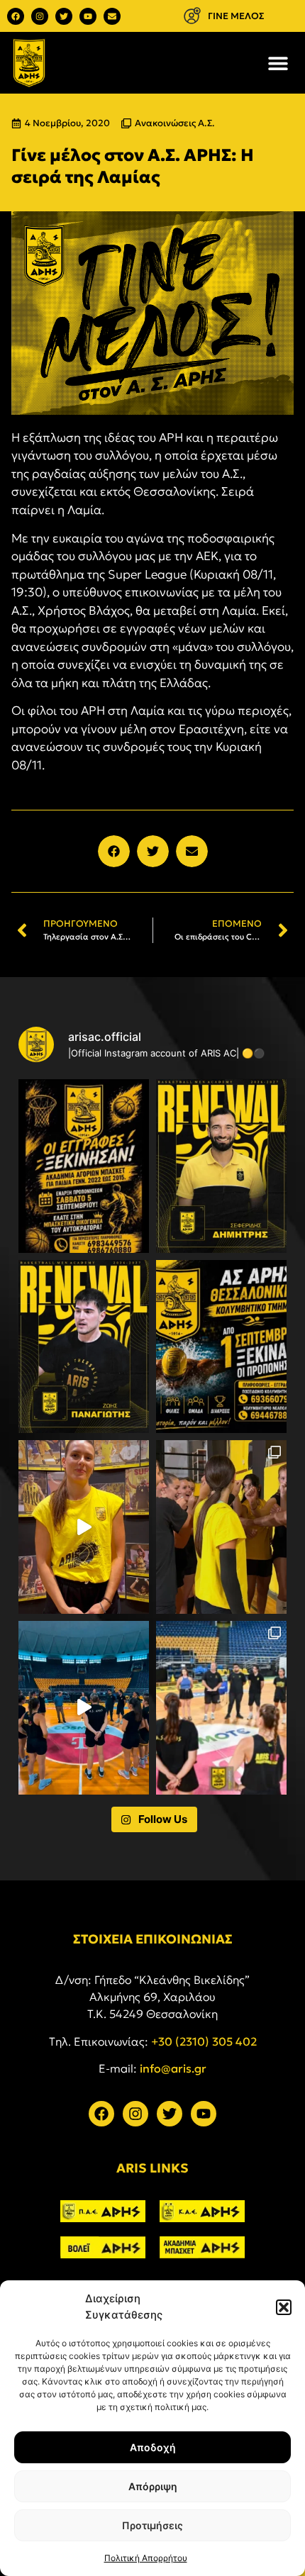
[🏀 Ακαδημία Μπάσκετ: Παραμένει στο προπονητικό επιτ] (221, 1166)
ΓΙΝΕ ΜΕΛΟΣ (236, 16)
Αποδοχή (153, 2447)
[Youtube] (88, 16)
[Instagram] (40, 16)
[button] (284, 2307)
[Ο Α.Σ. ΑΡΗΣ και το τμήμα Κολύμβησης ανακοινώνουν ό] (221, 1347)
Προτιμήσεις (152, 2525)
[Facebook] (16, 16)
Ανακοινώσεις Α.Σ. (175, 123)
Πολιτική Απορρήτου (146, 2558)
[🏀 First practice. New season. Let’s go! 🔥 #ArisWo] (84, 1708)
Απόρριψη (153, 2486)
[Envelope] (112, 16)
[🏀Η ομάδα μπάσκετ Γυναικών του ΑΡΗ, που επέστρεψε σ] (221, 1708)
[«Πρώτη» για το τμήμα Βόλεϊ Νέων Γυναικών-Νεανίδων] (221, 1527)
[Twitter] (64, 16)
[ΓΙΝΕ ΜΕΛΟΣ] (192, 16)
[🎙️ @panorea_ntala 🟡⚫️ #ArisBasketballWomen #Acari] (84, 1527)
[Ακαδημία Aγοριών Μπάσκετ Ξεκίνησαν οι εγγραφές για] (84, 1166)
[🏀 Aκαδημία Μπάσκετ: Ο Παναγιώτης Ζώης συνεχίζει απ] (84, 1347)
